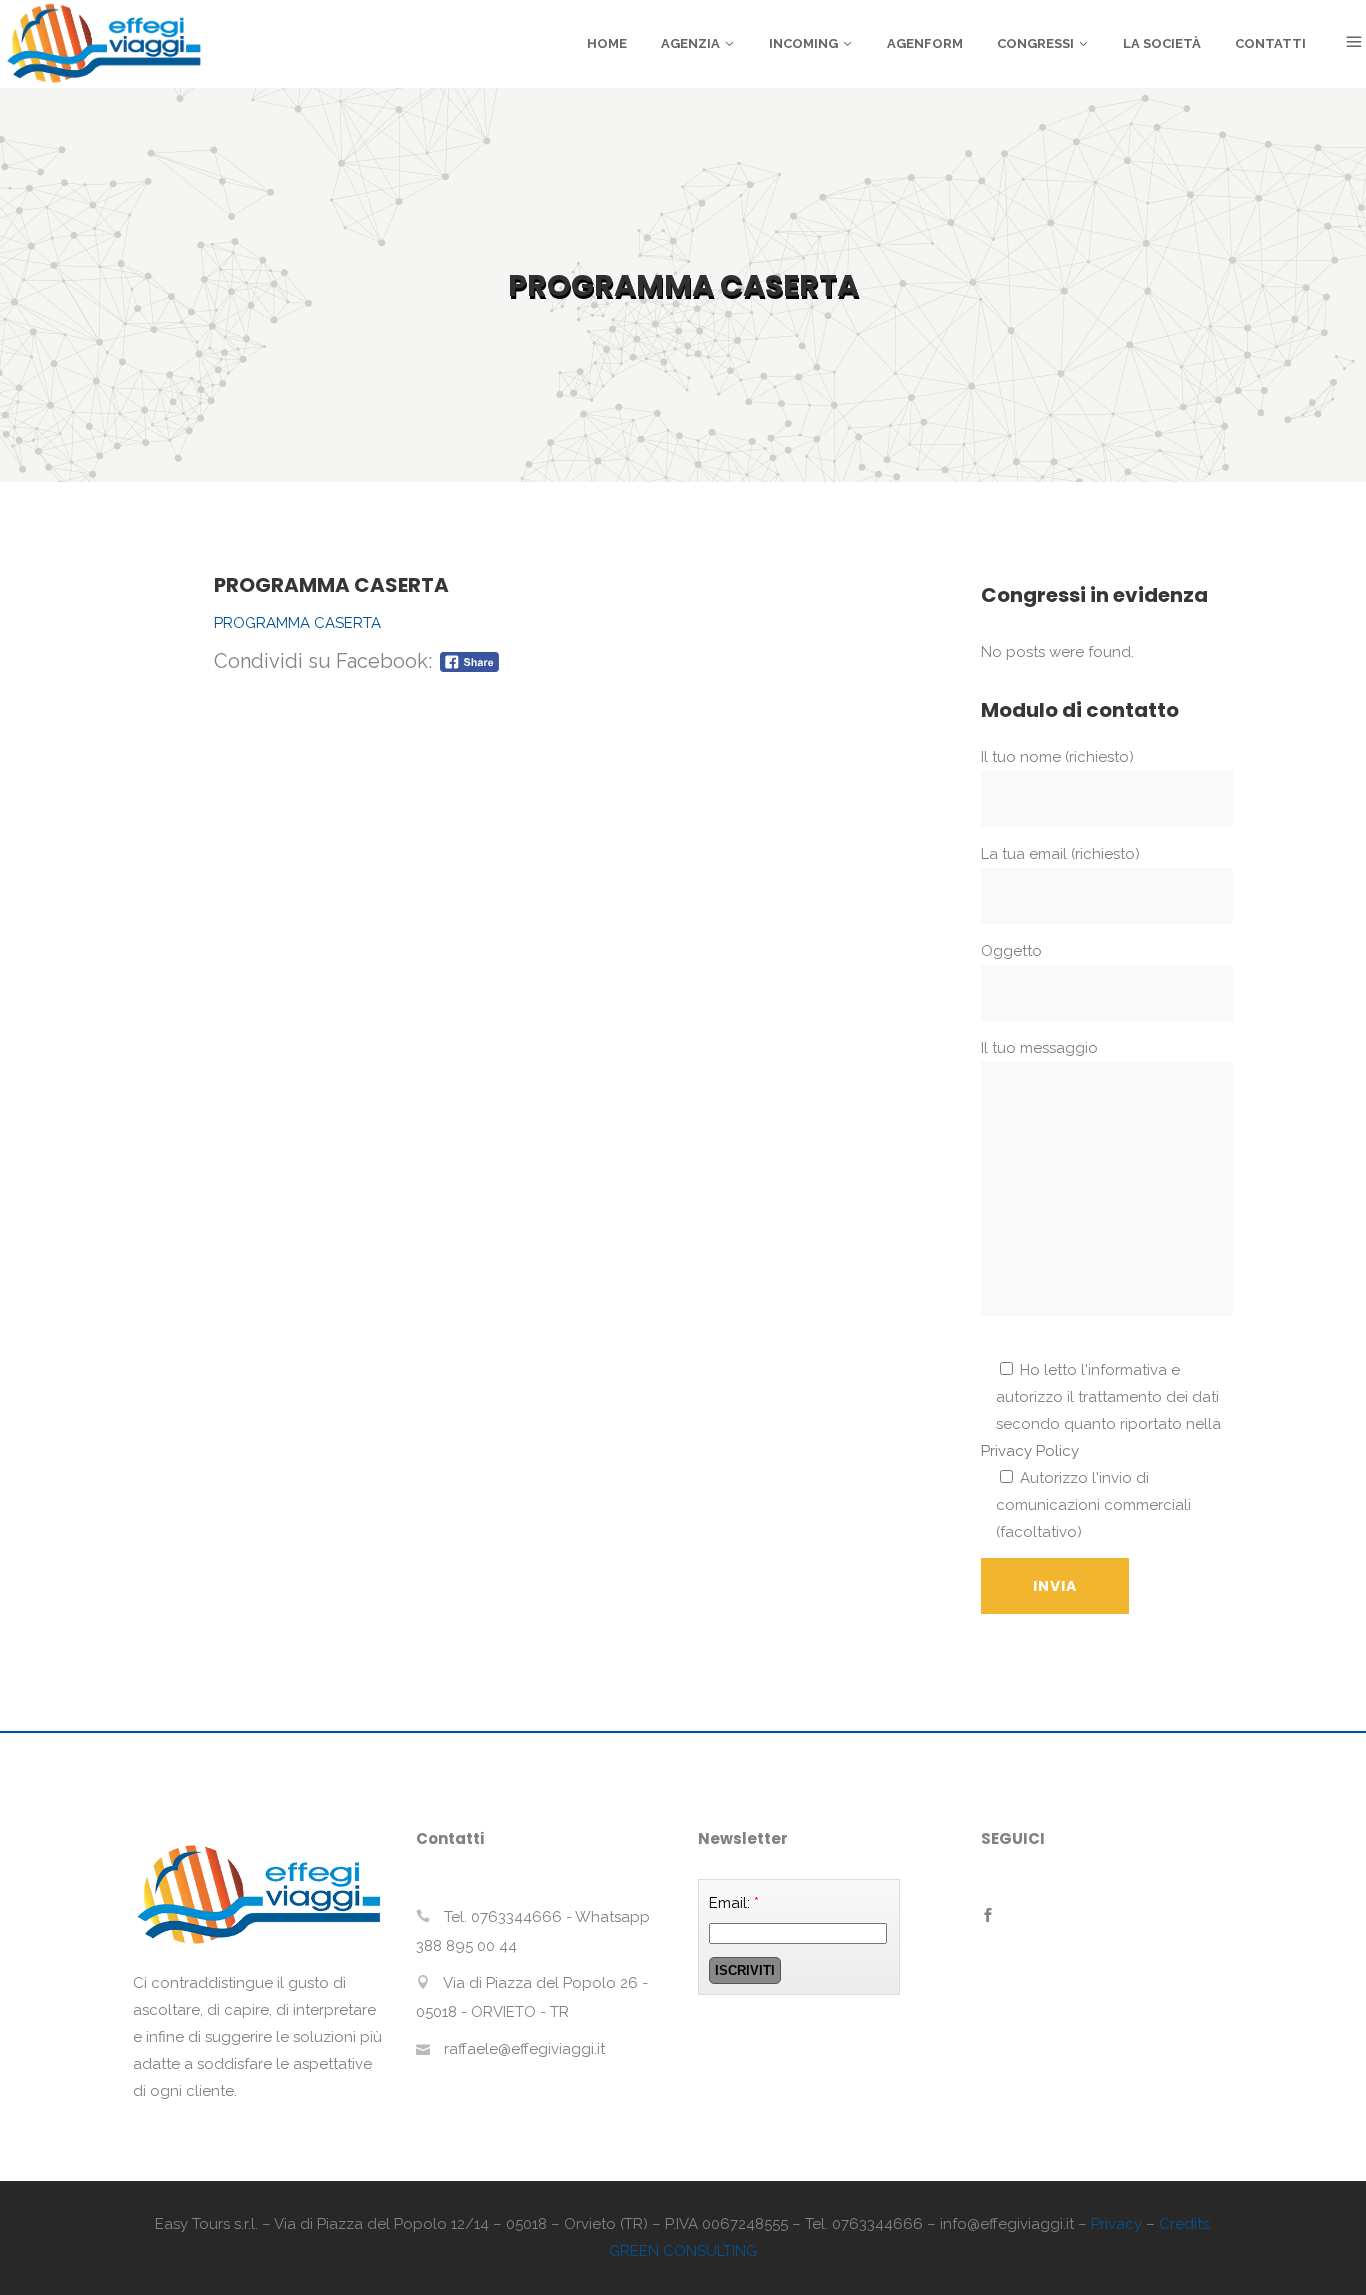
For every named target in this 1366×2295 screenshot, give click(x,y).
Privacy (1116, 2224)
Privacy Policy (1030, 1451)
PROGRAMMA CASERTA (297, 623)
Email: (734, 1903)
